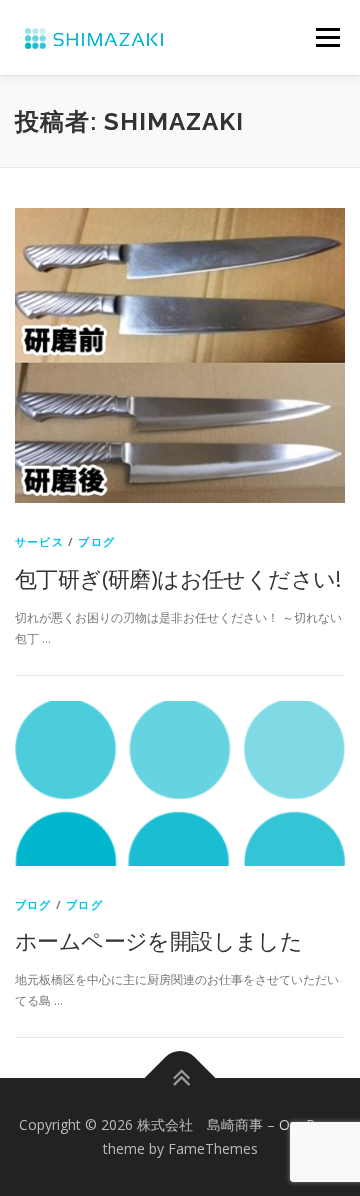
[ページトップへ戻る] (180, 1078)
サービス (39, 541)
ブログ (96, 541)
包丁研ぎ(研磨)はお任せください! (178, 578)
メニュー (327, 37)
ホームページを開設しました (158, 940)
